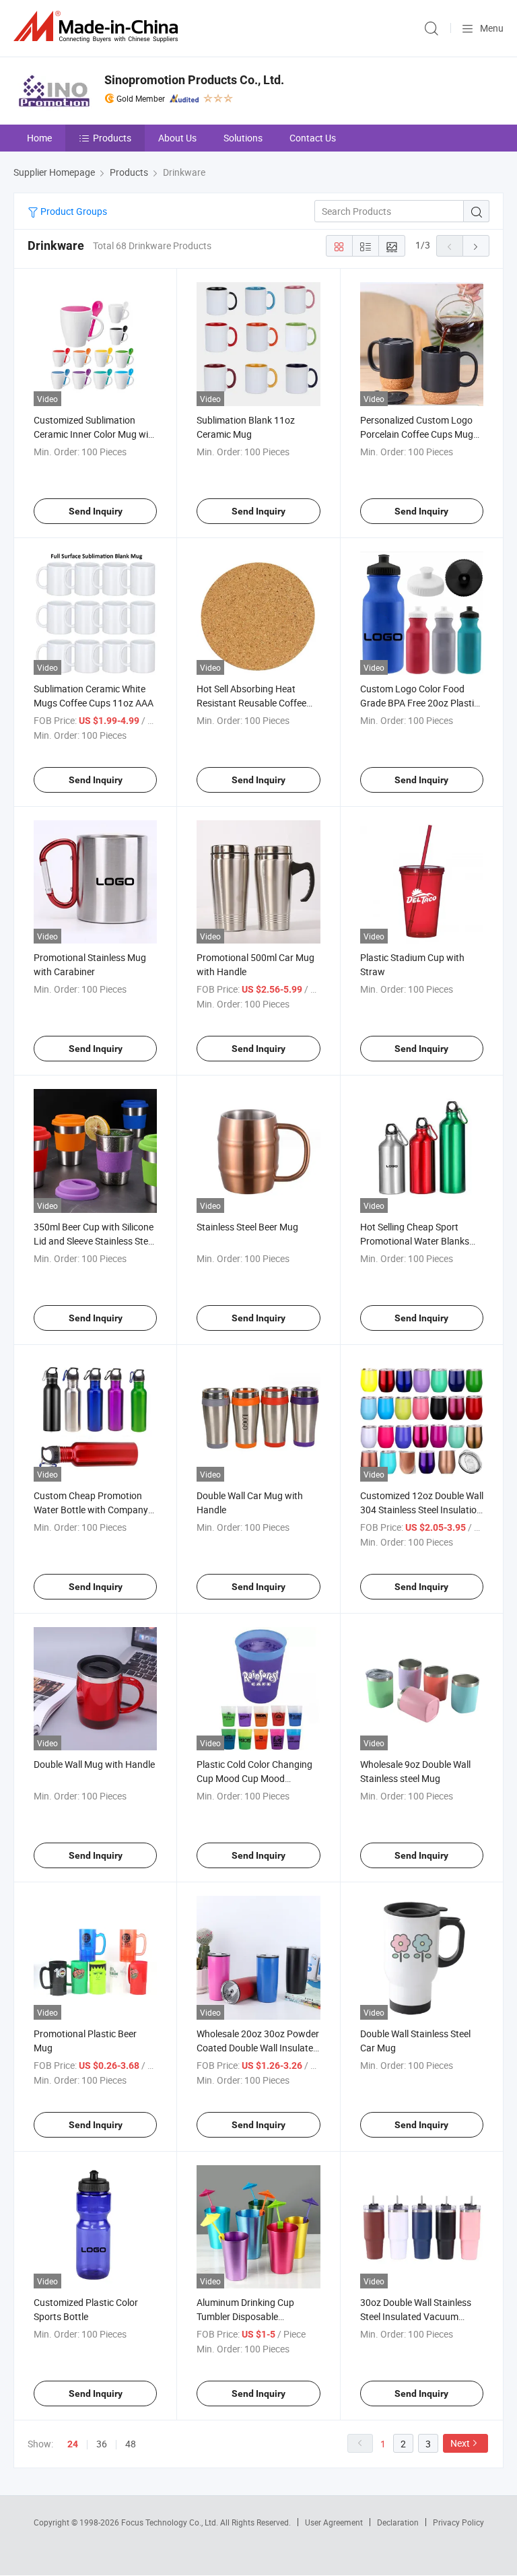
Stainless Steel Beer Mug (247, 1227)
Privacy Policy (458, 2522)
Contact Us (313, 138)
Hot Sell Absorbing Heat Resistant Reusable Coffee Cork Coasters (251, 703)
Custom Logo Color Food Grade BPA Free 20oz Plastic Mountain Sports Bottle (419, 703)
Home (39, 138)
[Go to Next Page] (476, 246)
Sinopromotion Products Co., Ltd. (194, 80)
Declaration (398, 2522)
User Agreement (334, 2522)
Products (112, 138)
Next (460, 2443)
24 (73, 2444)
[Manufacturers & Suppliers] (98, 27)
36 (102, 2444)
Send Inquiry (96, 511)
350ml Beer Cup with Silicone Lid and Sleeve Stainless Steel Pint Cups (94, 1241)
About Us (177, 138)
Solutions (243, 138)
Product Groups (73, 211)
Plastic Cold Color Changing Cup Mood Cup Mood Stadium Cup (254, 1778)
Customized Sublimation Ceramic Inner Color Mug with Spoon (95, 434)
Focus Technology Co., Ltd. (171, 2522)
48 (131, 2444)
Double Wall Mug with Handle (94, 1764)
